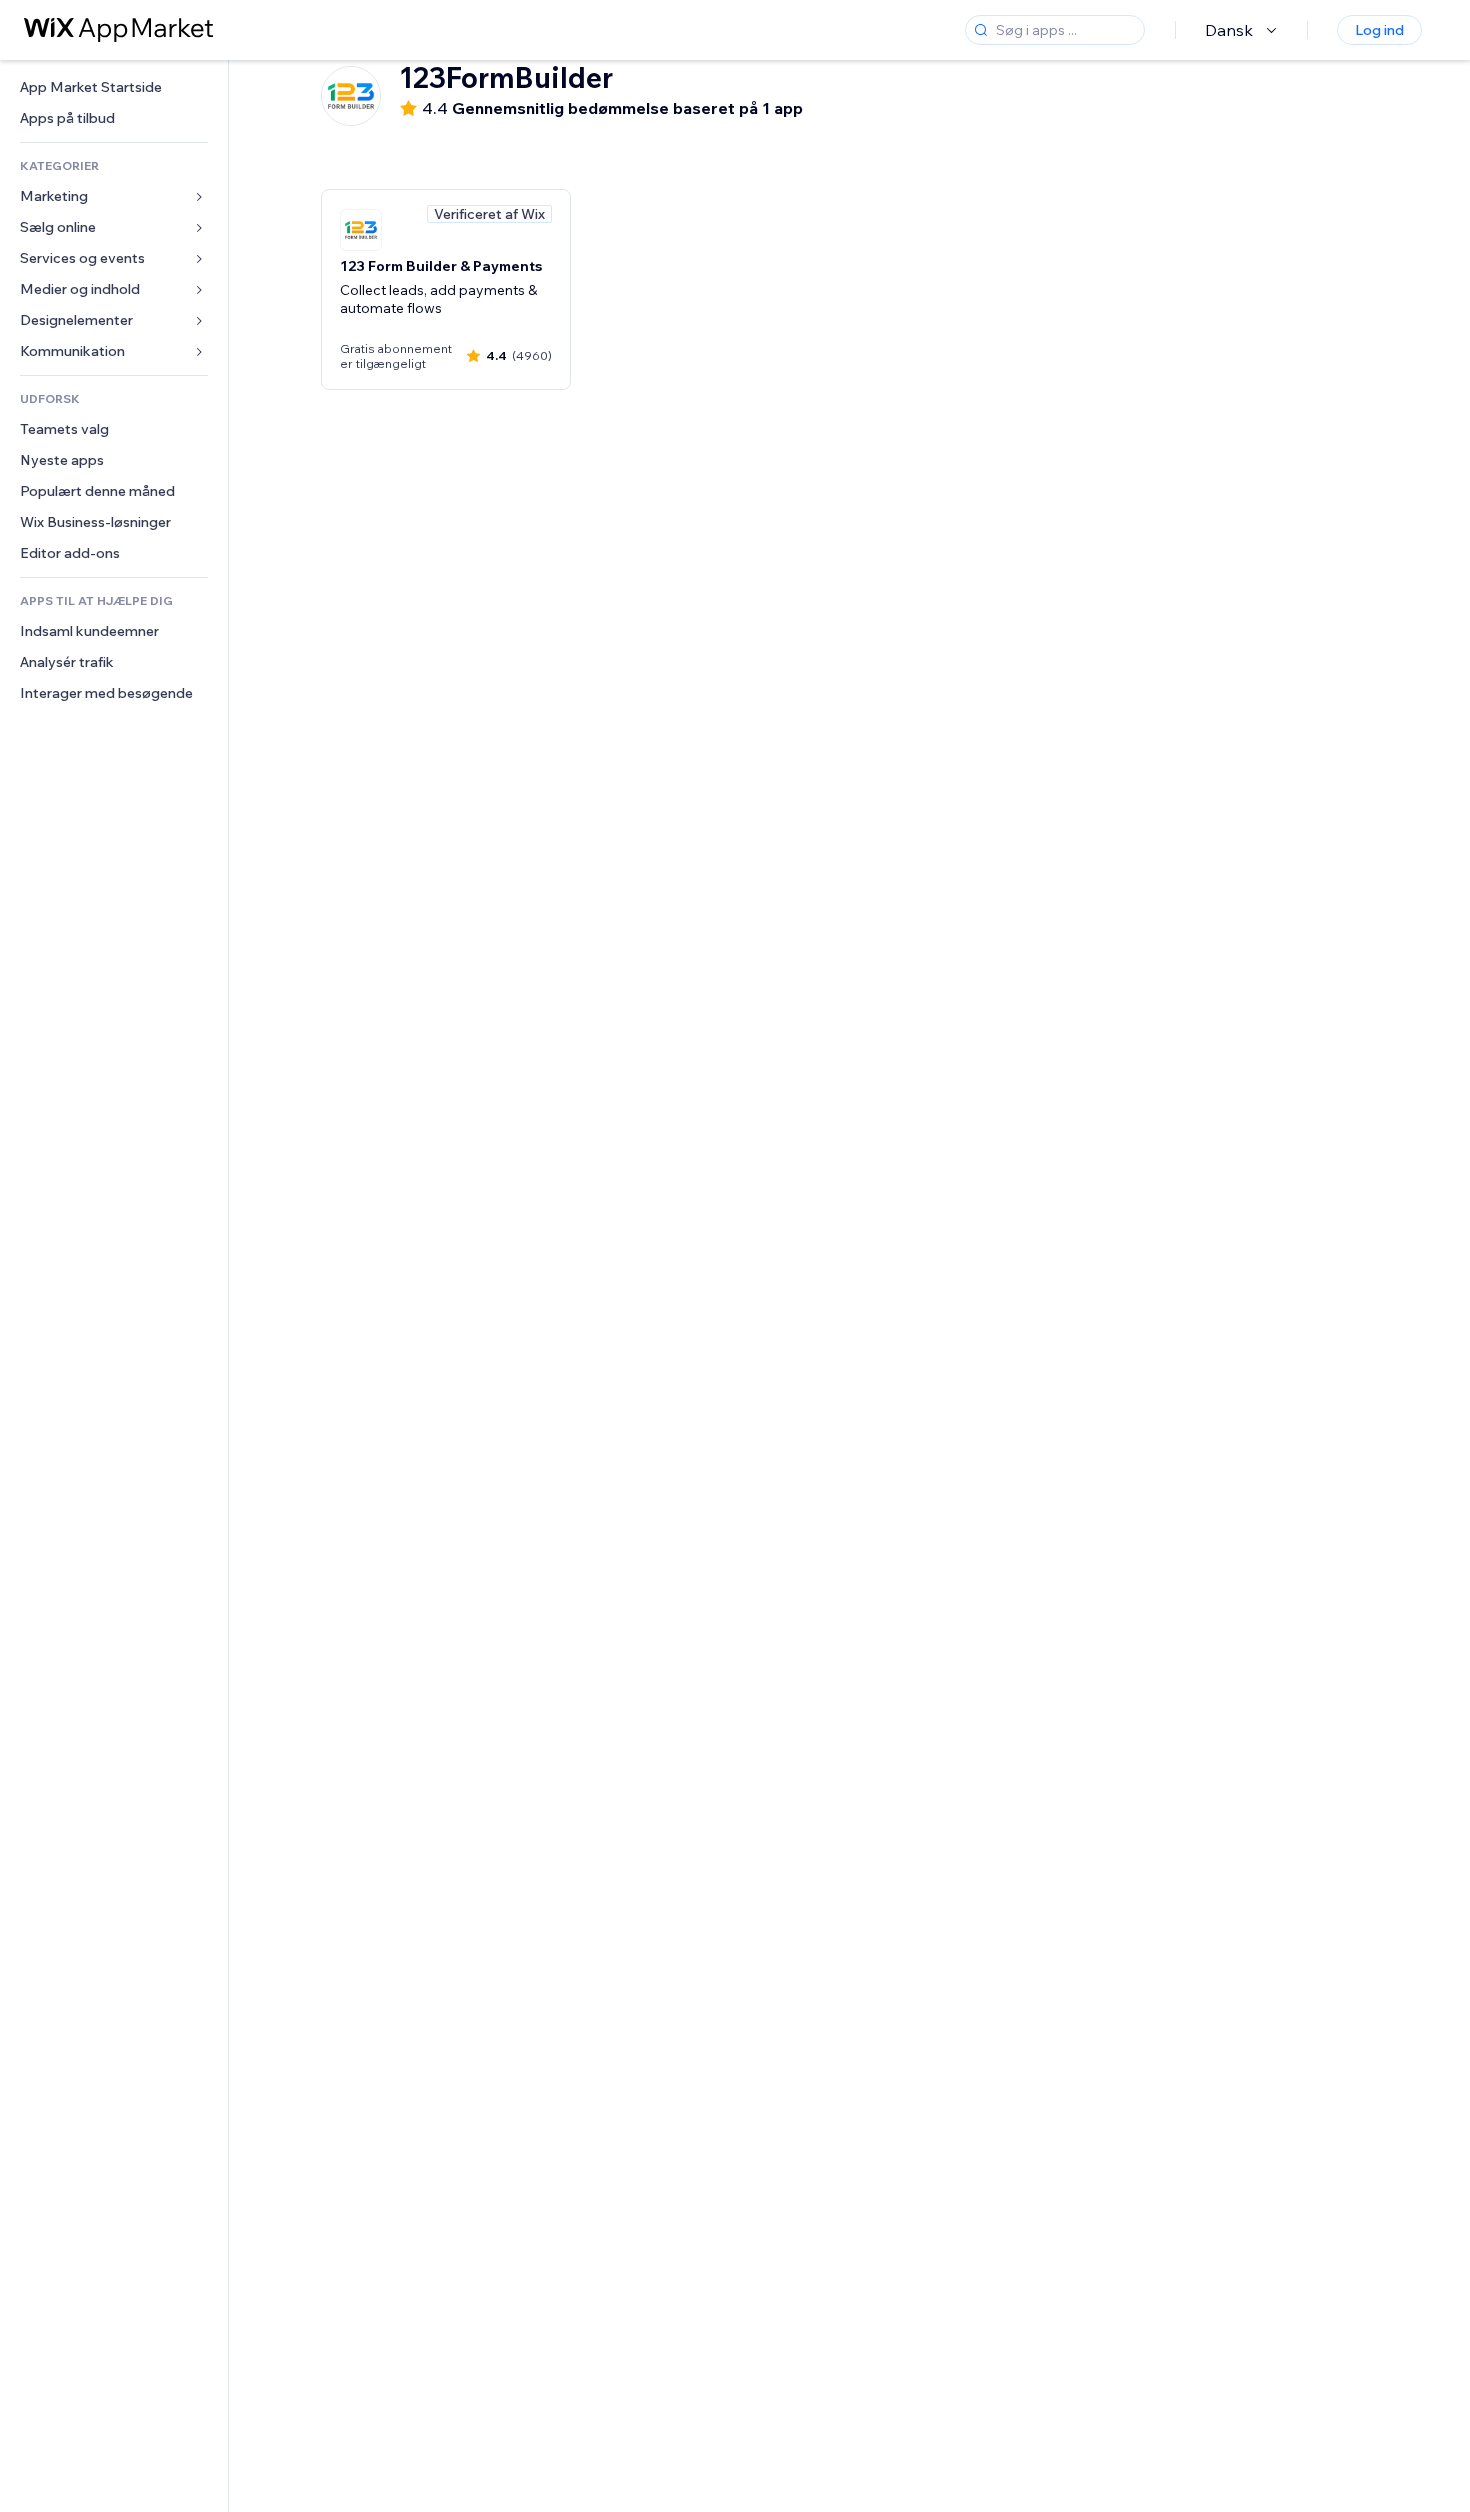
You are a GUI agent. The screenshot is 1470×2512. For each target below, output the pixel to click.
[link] (114, 87)
